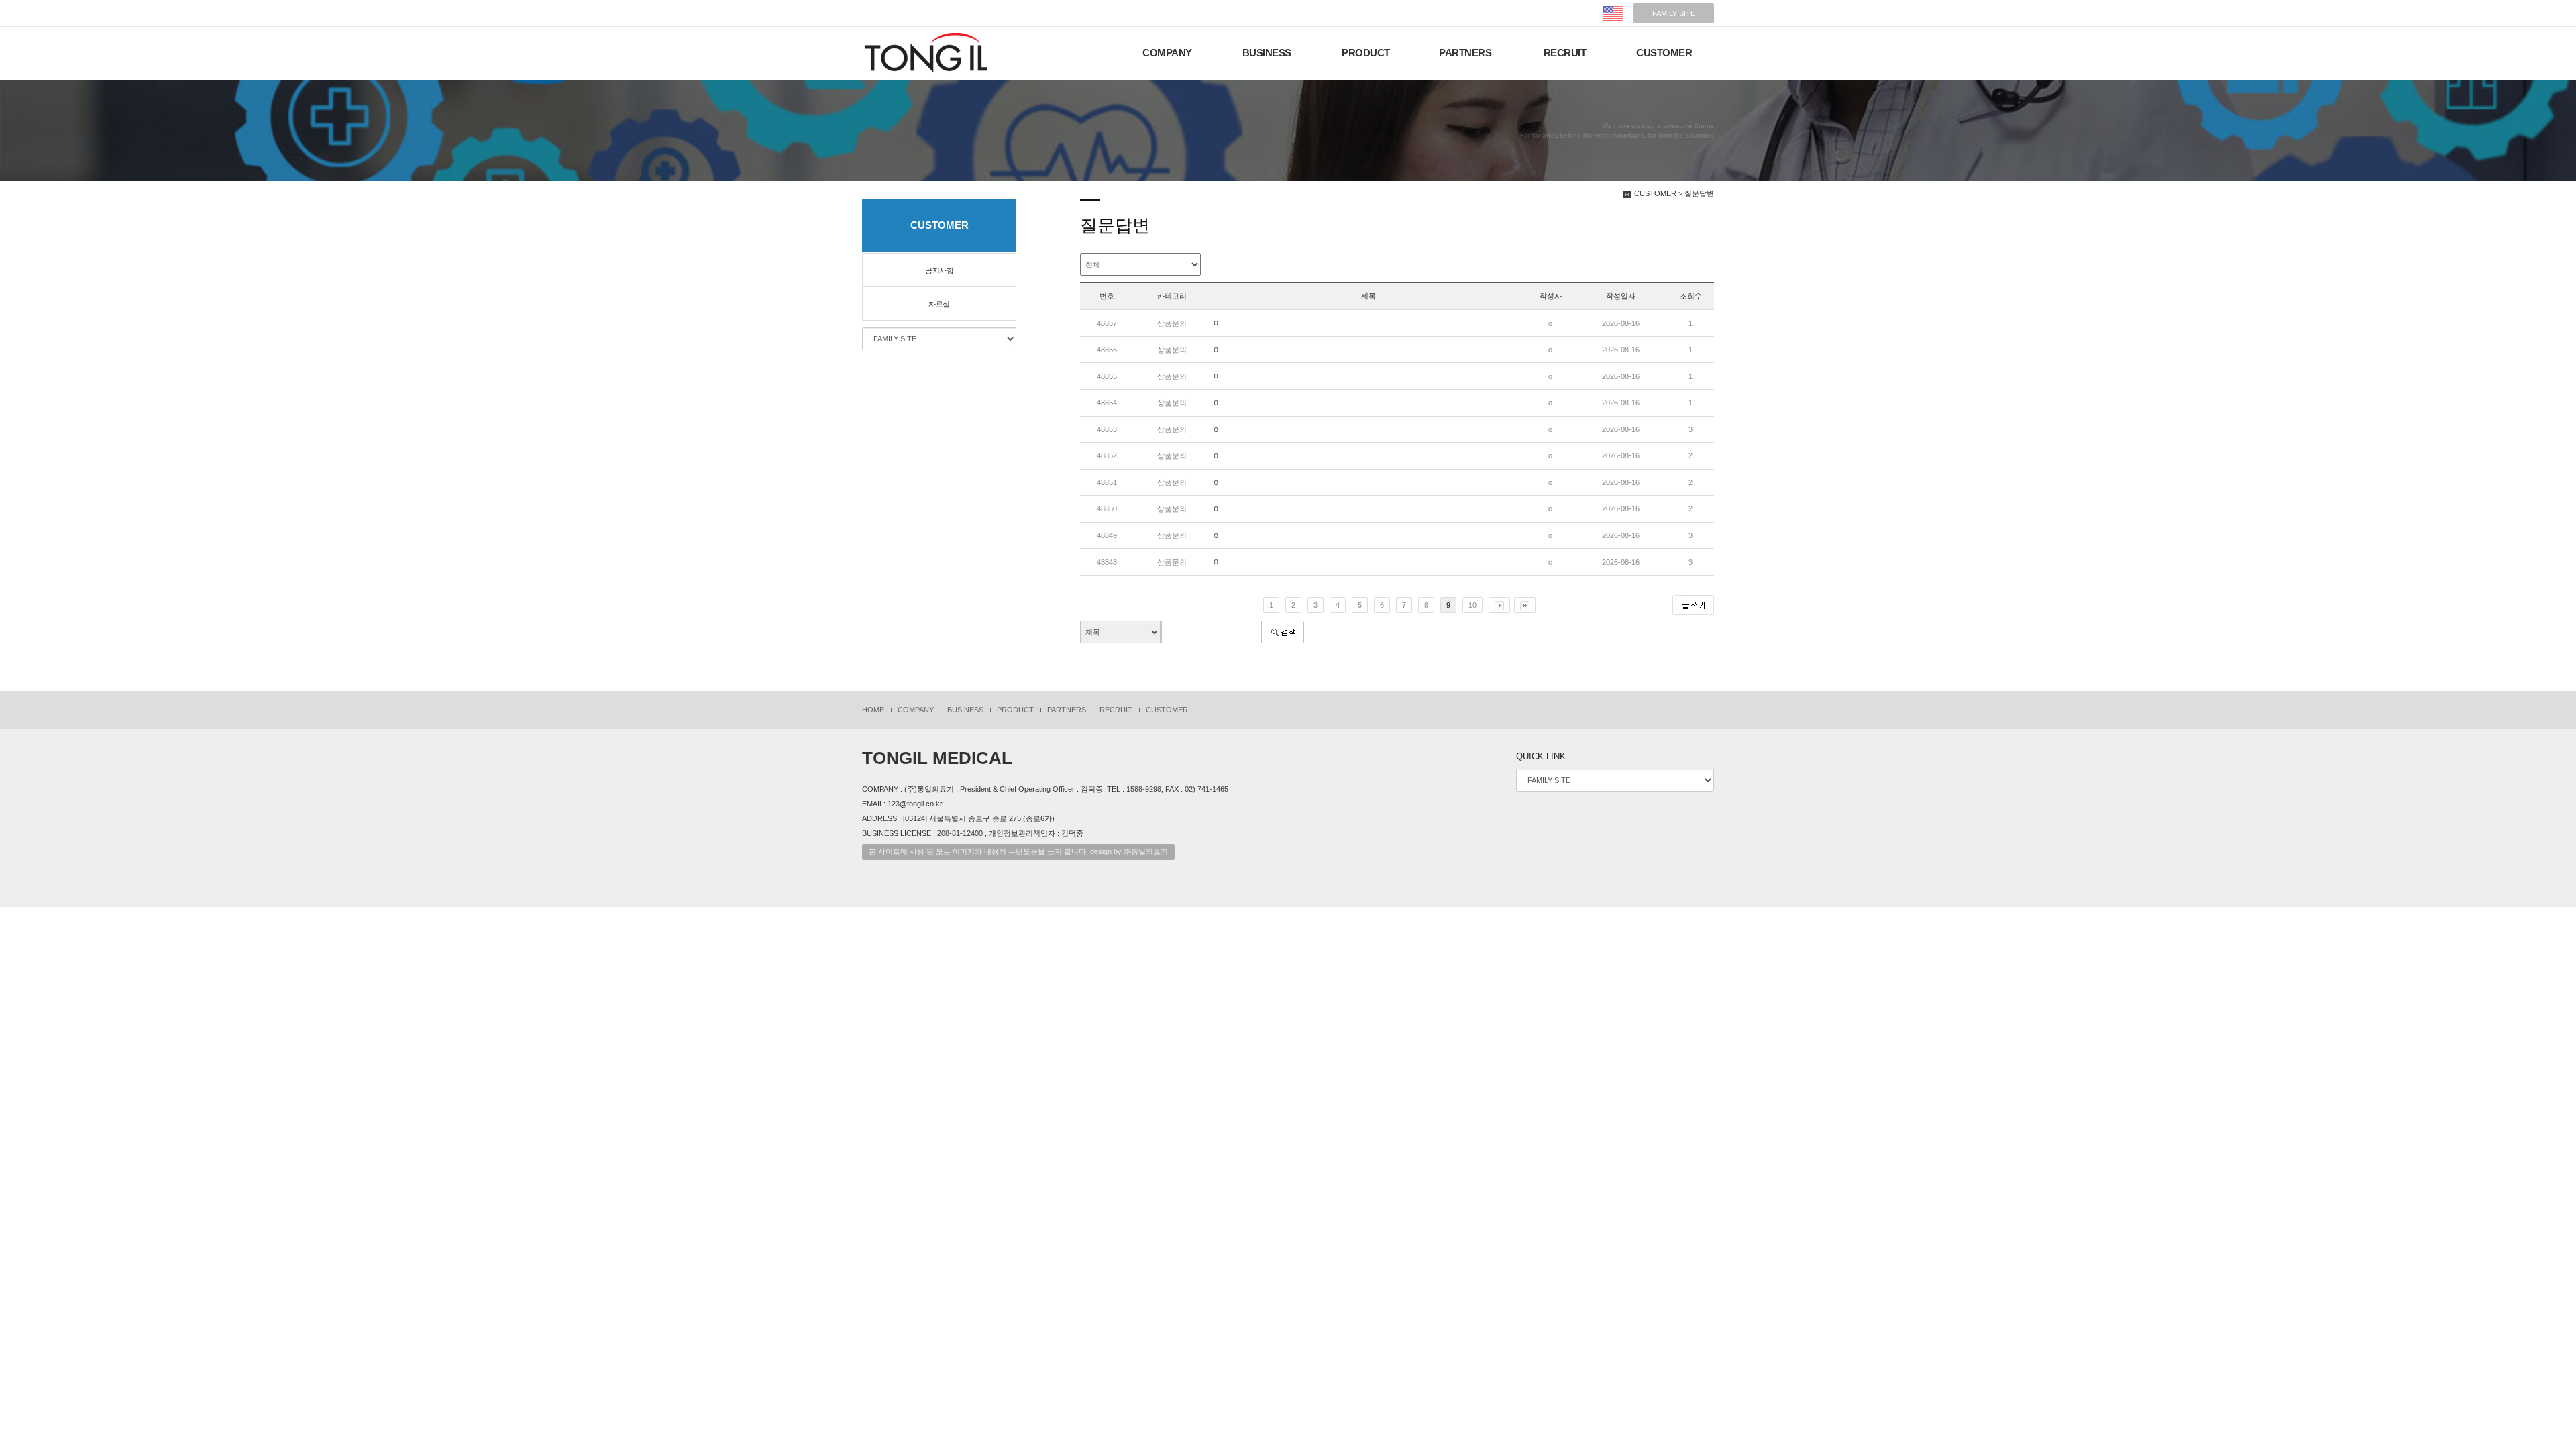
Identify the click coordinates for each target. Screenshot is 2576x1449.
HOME (873, 710)
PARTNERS (1465, 53)
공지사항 (939, 270)
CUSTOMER (1664, 53)
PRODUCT (1366, 53)
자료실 (939, 304)
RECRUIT (1565, 53)
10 (1472, 605)
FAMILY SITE (1674, 13)
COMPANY (1167, 53)
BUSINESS (1267, 53)
